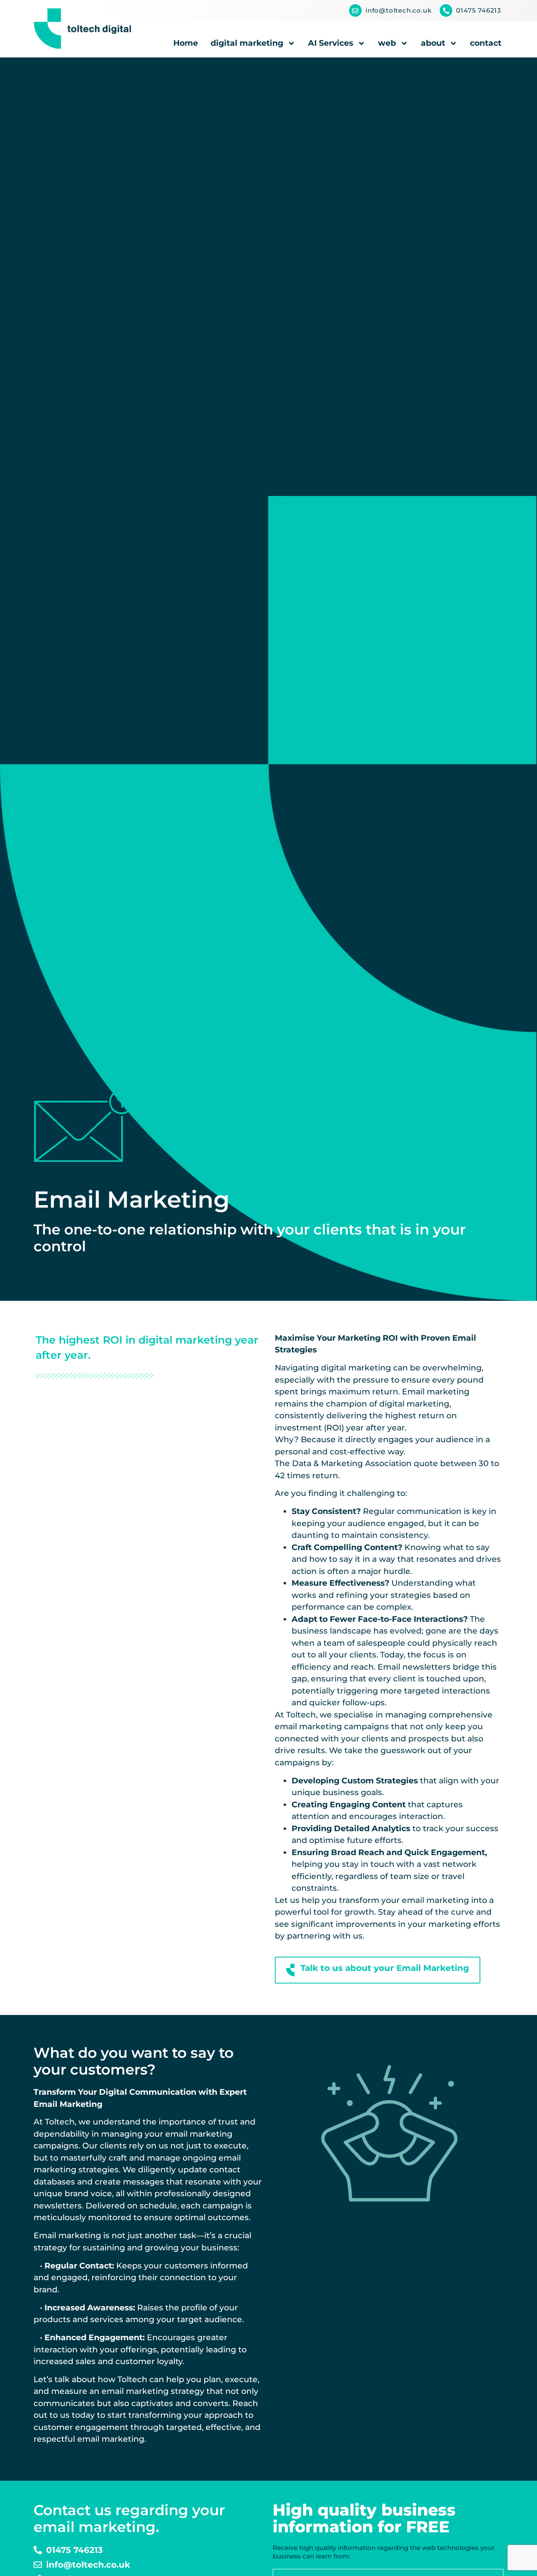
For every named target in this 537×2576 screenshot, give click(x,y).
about (433, 43)
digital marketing (247, 43)
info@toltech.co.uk (398, 10)
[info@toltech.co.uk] (355, 10)
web (387, 43)
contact (486, 43)
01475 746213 (479, 10)
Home (186, 43)
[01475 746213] (446, 10)
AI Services (331, 43)
